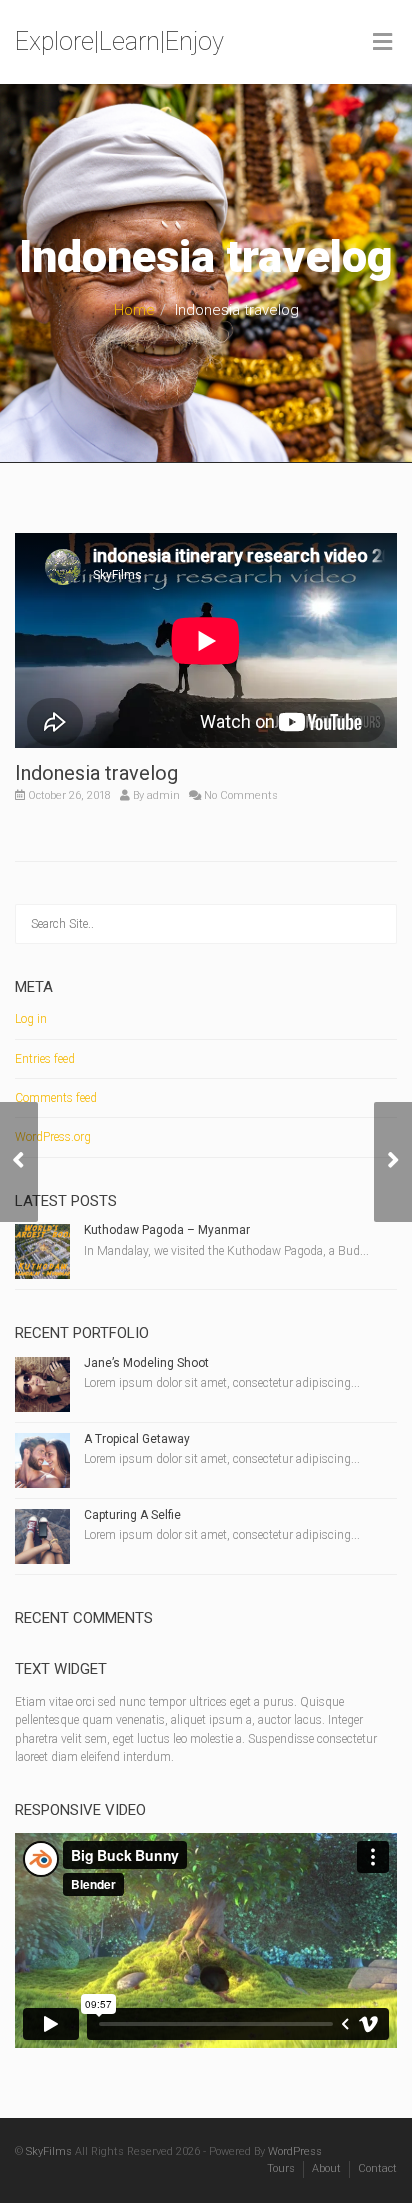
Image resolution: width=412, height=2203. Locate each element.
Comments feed (56, 1098)
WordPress (295, 2151)
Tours (281, 2168)
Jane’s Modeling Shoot (146, 1363)
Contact (377, 2168)
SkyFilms (49, 2151)
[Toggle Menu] (382, 43)
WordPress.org (53, 1137)
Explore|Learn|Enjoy (119, 41)
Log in (31, 1019)
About (326, 2168)
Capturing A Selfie (132, 1515)
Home (134, 310)
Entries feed (45, 1059)
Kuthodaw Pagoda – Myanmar (167, 1230)
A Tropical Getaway (137, 1439)
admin (163, 795)
